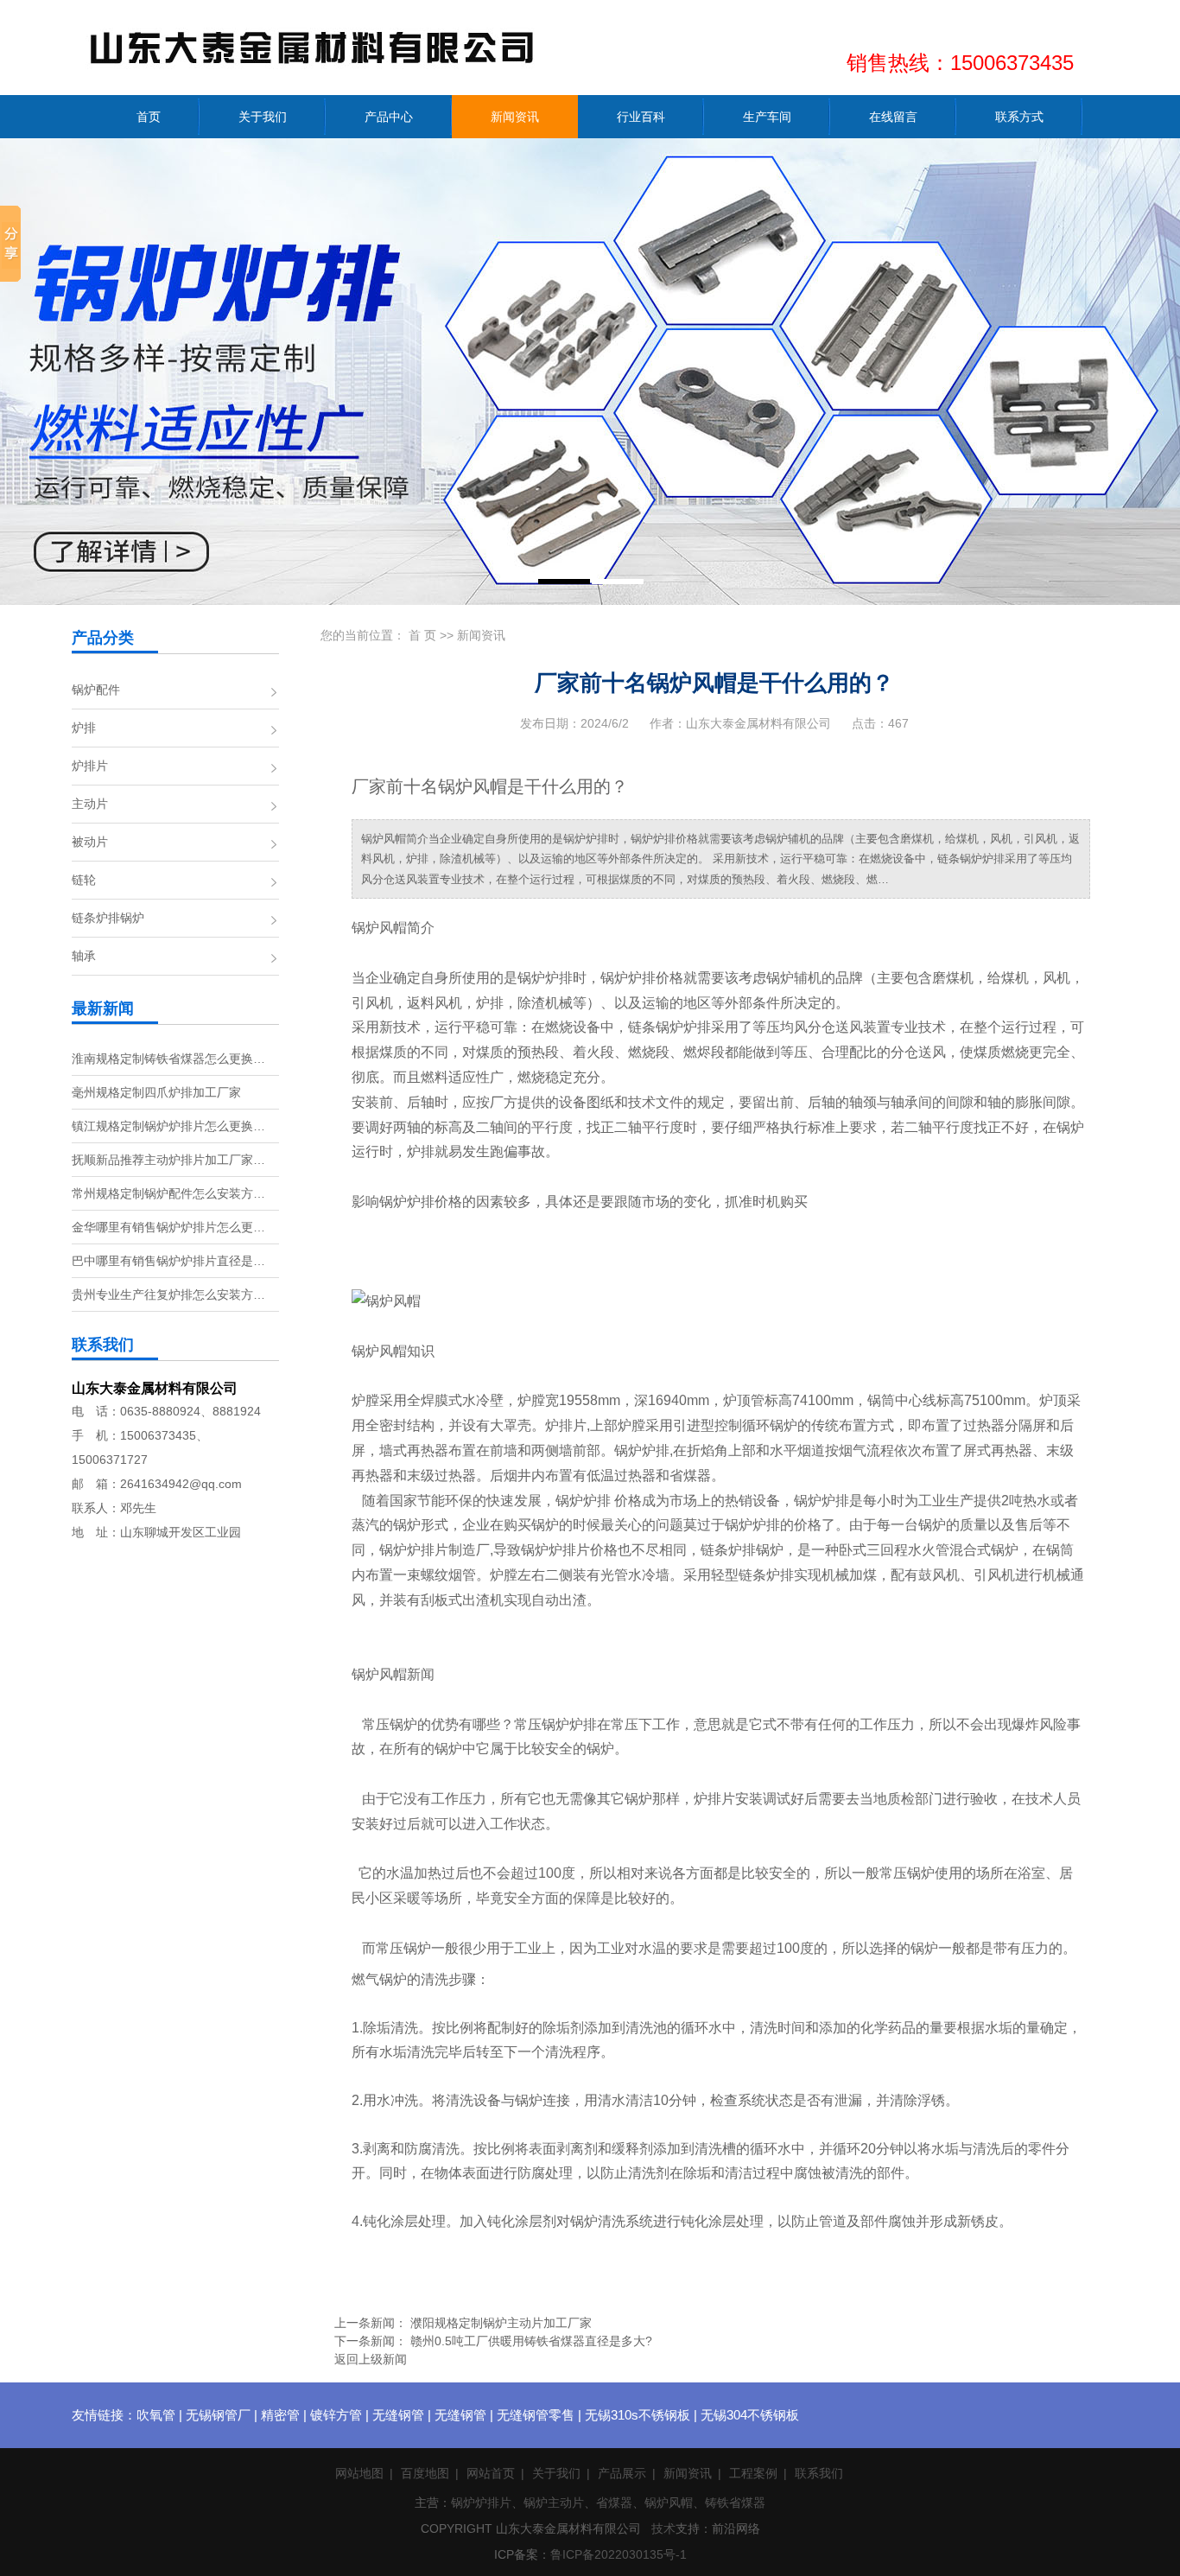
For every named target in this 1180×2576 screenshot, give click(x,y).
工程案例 (753, 2473)
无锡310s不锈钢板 (638, 2415)
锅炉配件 (96, 690)
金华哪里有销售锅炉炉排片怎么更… (168, 1227)
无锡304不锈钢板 (750, 2415)
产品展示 (622, 2473)
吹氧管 (156, 2415)
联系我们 (819, 2473)
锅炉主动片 (554, 2503)
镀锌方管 (336, 2415)
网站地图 (359, 2473)
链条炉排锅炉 (108, 918)
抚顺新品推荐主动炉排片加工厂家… (168, 1160)
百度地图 (425, 2473)
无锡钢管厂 (218, 2415)
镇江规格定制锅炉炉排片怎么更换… (168, 1126)
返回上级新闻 (371, 2359)
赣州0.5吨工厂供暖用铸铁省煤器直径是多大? (531, 2341)
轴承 (84, 956)
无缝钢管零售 (536, 2415)
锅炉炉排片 (481, 2503)
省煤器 (614, 2503)
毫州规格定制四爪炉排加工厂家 (156, 1092)
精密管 (280, 2415)
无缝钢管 (398, 2415)
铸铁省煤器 (735, 2503)
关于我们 (556, 2473)
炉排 (84, 728)
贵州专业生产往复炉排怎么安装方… (168, 1294)
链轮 (84, 880)
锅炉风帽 (669, 2503)
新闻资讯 (481, 635)
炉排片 (90, 766)
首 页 (422, 635)
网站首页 (491, 2473)
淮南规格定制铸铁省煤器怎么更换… (168, 1059)
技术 (663, 2528)
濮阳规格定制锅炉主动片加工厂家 (501, 2323)
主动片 (90, 804)
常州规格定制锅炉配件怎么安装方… (168, 1193)
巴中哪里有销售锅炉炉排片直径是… (168, 1261)
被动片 (90, 842)
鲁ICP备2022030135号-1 (619, 2554)
